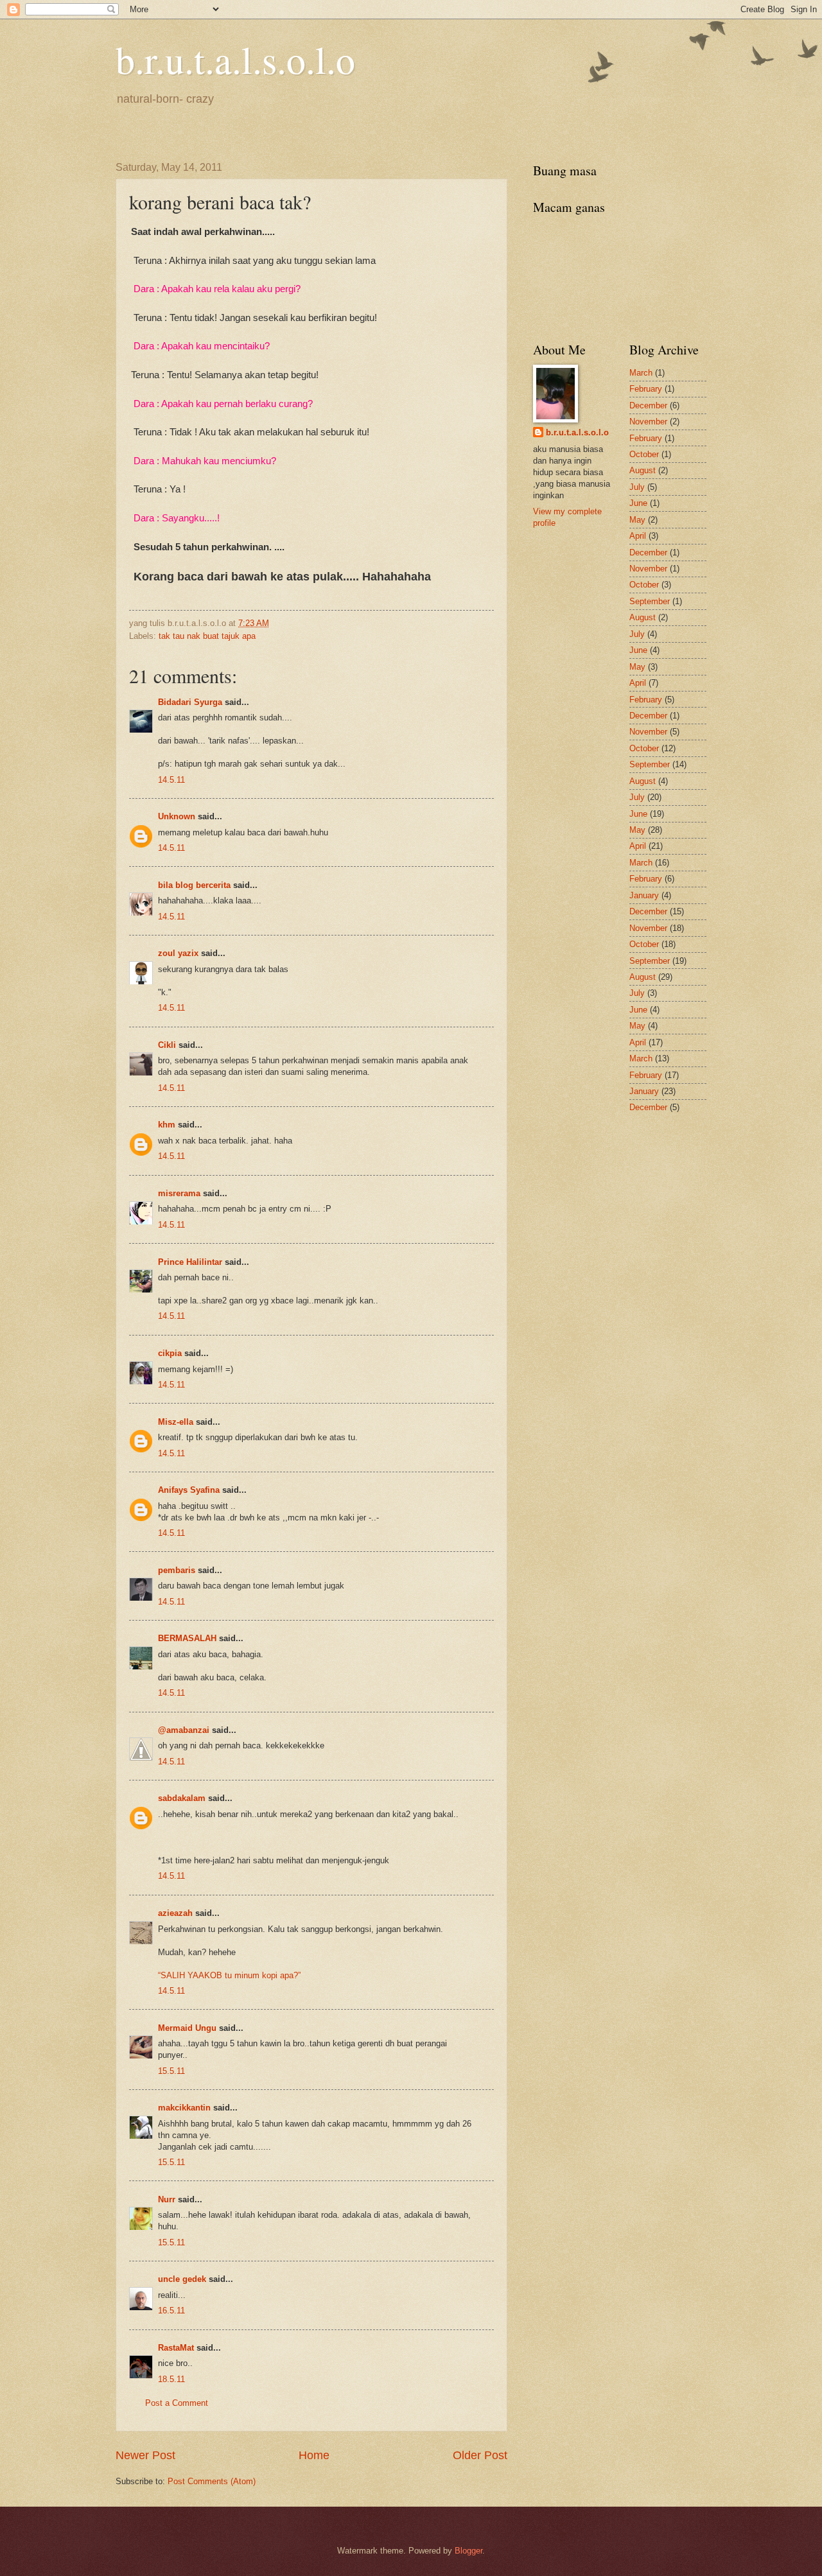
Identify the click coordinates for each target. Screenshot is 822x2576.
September (650, 601)
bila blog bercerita (194, 885)
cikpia (170, 1353)
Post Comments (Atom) (212, 2481)
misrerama (179, 1193)
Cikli (167, 1045)
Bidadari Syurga (190, 702)
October (644, 454)
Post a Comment (177, 2403)
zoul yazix (178, 953)
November (648, 422)
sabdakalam (182, 1798)
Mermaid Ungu (187, 2028)
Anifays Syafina (189, 1490)
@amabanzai (184, 1730)
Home (314, 2455)
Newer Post (145, 2455)
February (646, 389)
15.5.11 (171, 2071)
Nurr (167, 2199)
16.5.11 (171, 2311)
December (648, 405)
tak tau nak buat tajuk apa (207, 636)
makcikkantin (184, 2108)
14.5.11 (171, 780)
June (638, 503)
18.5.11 (171, 2379)
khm (167, 1125)
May (637, 520)
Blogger (468, 2551)
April (638, 536)
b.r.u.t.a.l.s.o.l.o (235, 59)
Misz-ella (176, 1422)
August (643, 470)
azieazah (175, 1913)
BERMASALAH (187, 1638)
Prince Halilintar (190, 1262)
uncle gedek (182, 2279)
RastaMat (176, 2348)
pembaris (177, 1570)
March (641, 373)
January (644, 895)
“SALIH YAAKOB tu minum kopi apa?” (229, 1975)
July (637, 487)
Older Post (480, 2455)
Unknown (177, 816)
